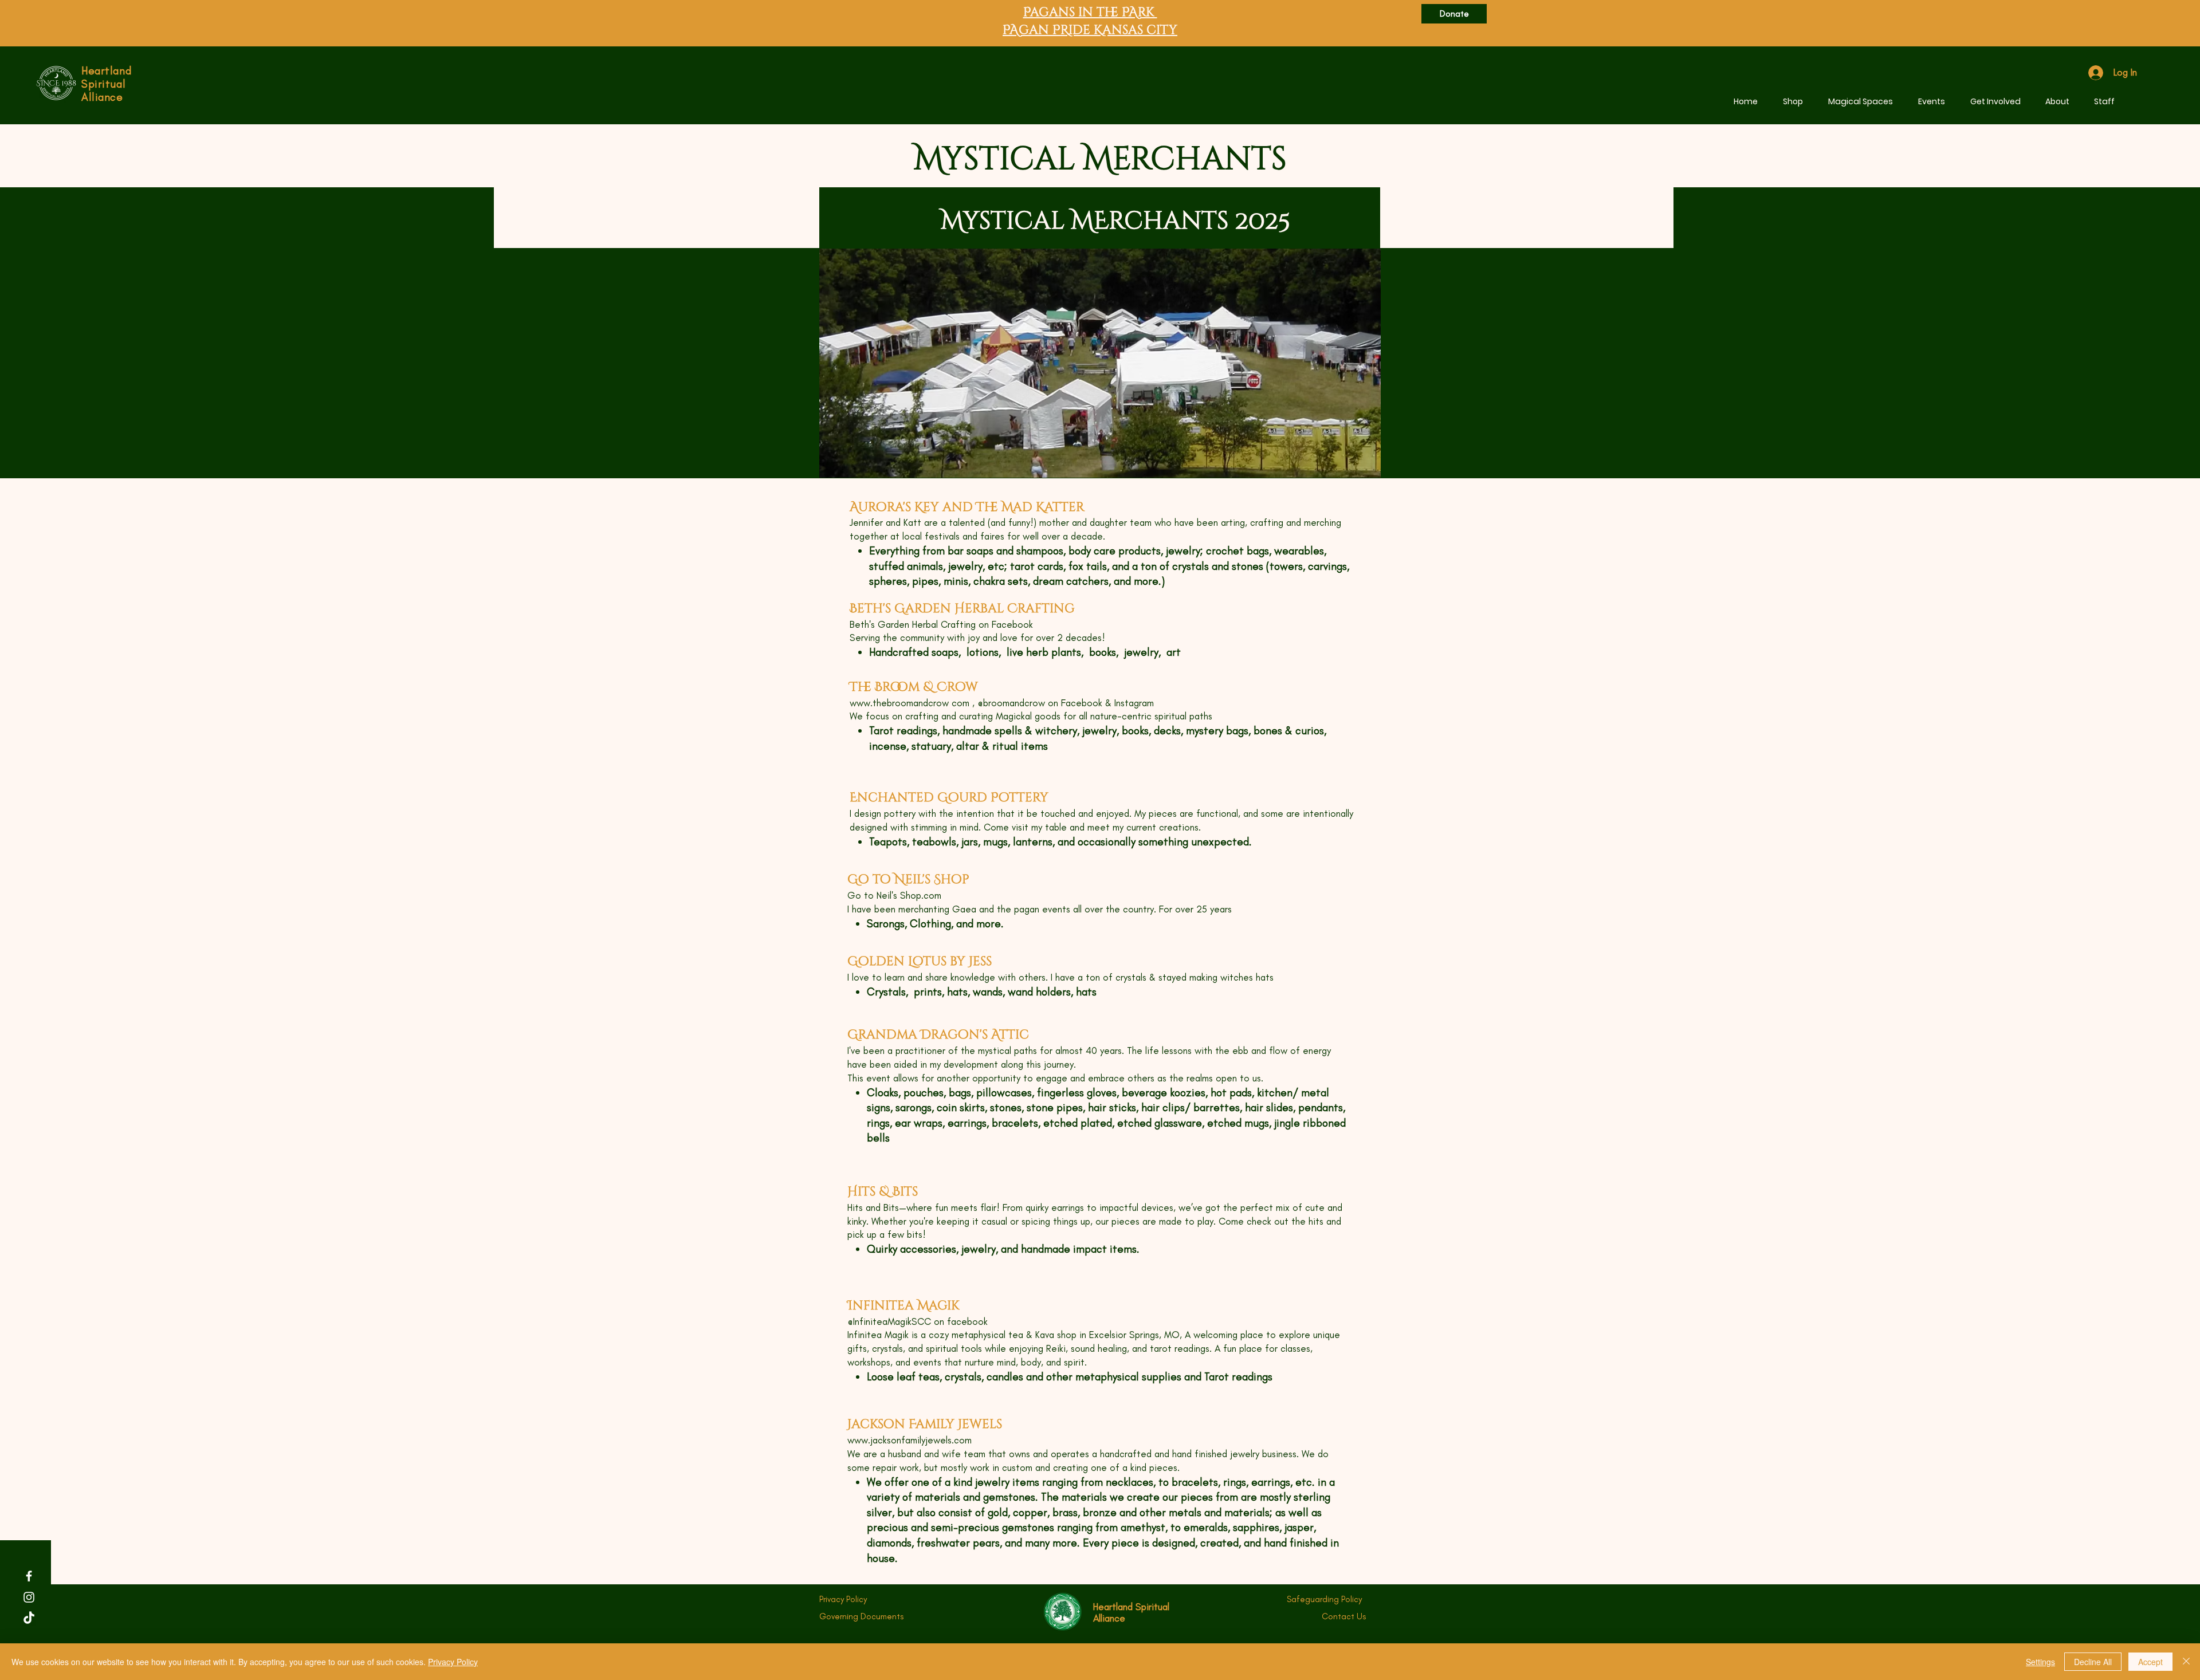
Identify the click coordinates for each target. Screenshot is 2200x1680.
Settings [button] (2040, 1662)
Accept (2150, 1662)
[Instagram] (29, 1597)
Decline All (2093, 1662)
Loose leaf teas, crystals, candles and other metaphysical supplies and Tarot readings (1070, 1377)
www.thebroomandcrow (899, 703)
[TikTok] (29, 1618)
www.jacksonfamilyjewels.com (910, 1440)
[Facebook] (29, 1576)
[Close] (2186, 1662)
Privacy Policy (453, 1662)
